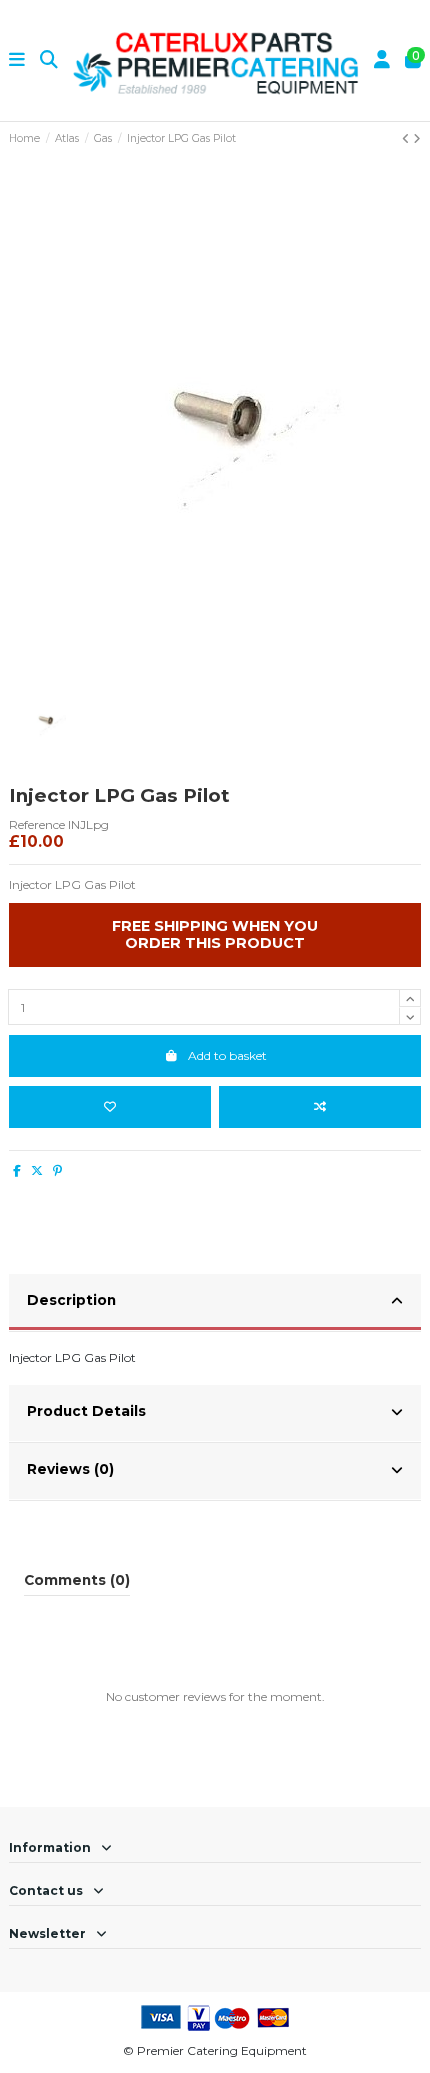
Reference (37, 824)
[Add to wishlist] (110, 1107)
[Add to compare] (320, 1107)
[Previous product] (407, 138)
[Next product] (417, 138)
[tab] (215, 1303)
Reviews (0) (70, 1469)
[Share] (17, 1170)
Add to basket (227, 1055)
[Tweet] (37, 1170)
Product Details (86, 1411)
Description (71, 1300)
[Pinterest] (57, 1170)
